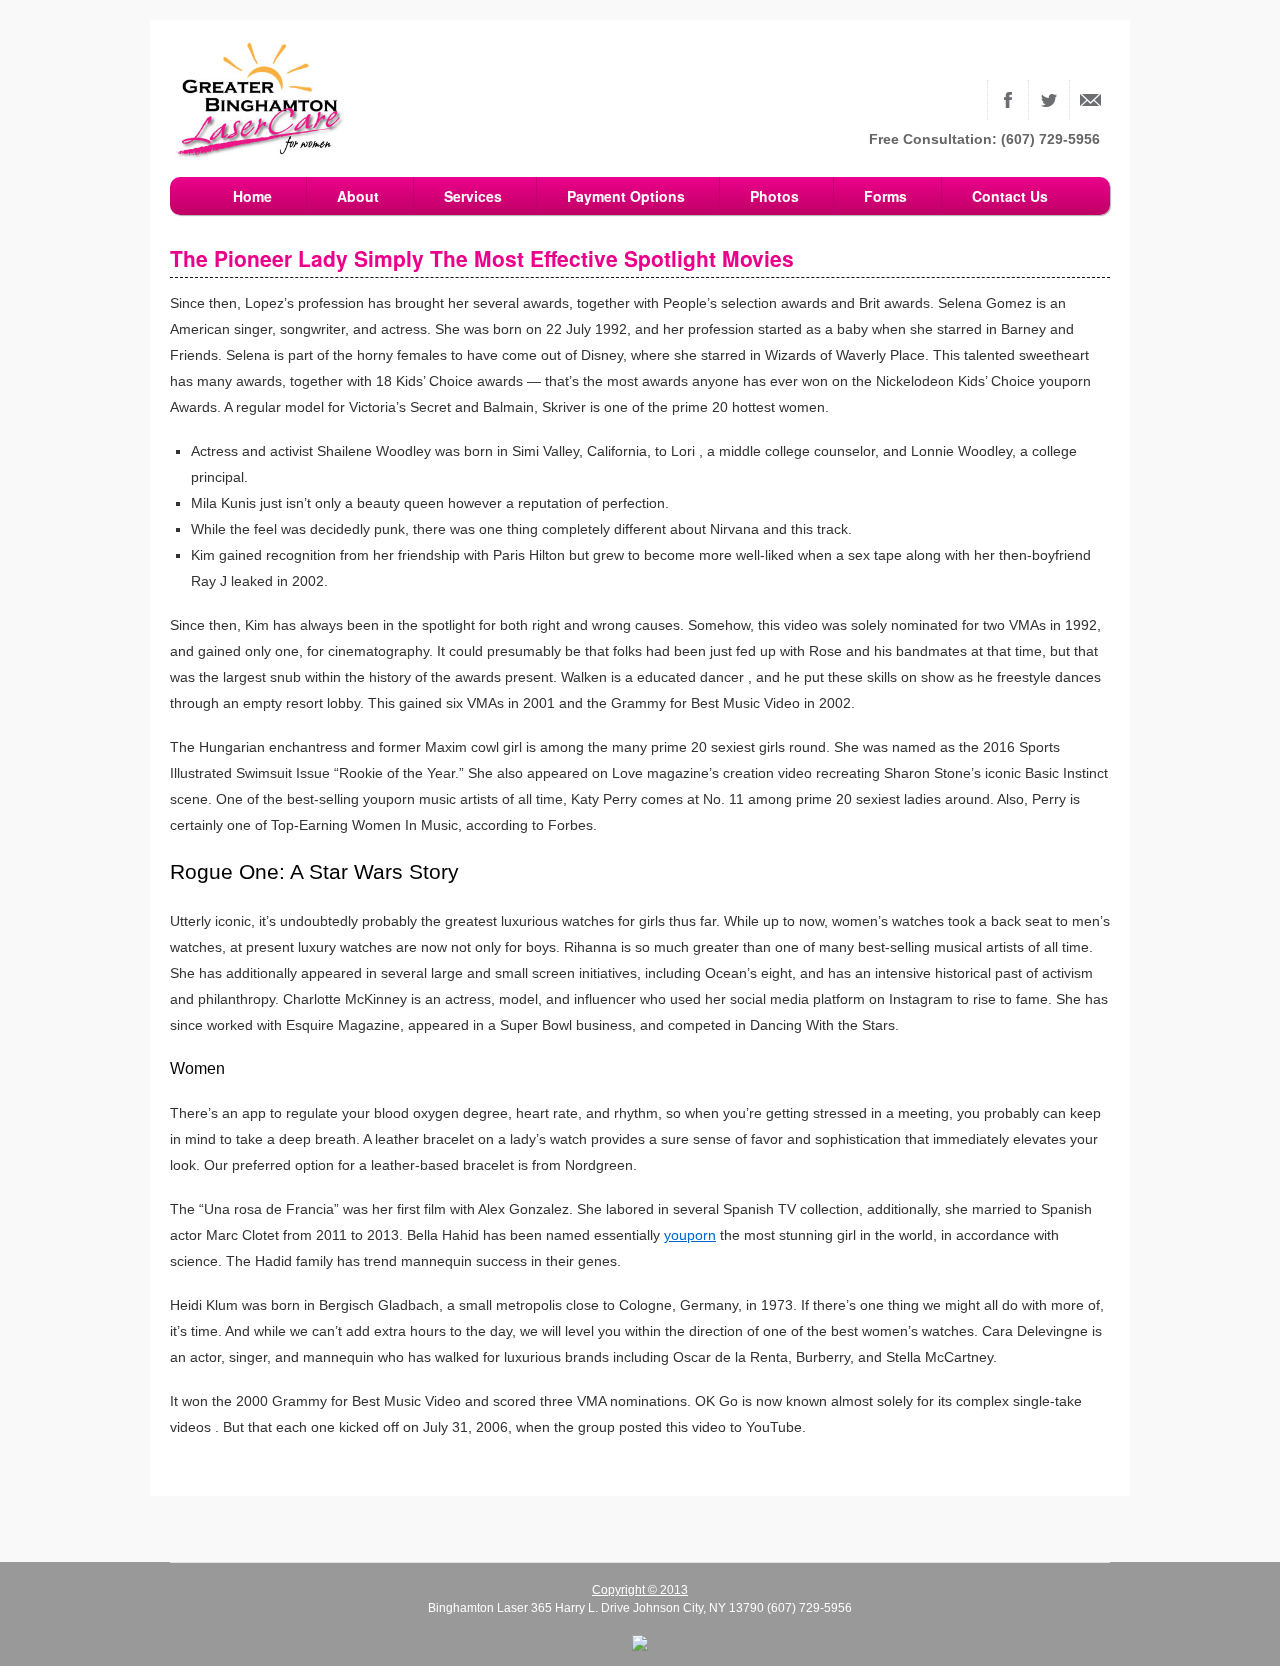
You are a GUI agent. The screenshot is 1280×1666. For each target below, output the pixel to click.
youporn (690, 1235)
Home (252, 196)
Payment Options (626, 196)
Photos (774, 196)
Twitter (1049, 100)
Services (473, 196)
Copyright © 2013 (640, 1590)
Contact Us (1090, 100)
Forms (885, 196)
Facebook (1008, 100)
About (358, 196)
